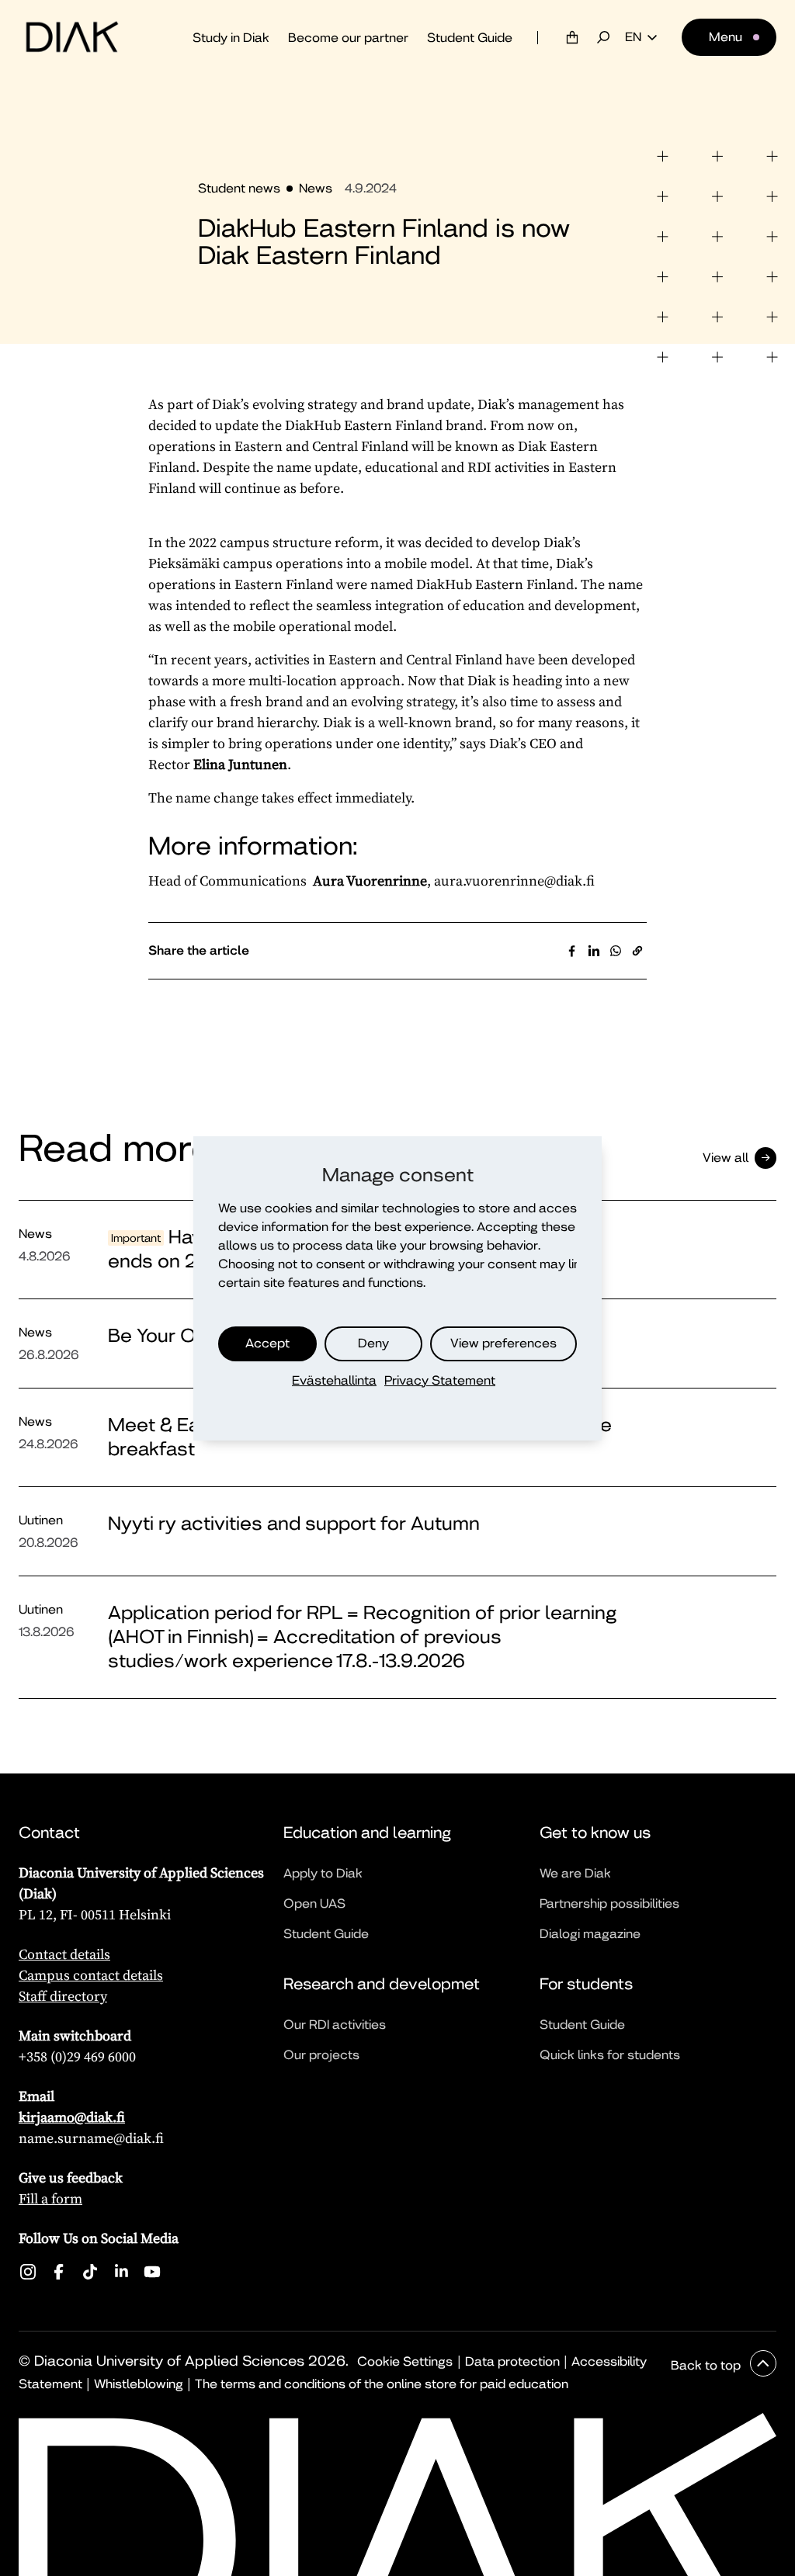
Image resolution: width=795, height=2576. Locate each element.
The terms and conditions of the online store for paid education (382, 2384)
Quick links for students (610, 2055)
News (316, 188)
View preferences (503, 1343)
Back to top (707, 2365)
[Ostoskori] (572, 37)
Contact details (64, 1954)
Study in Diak (231, 38)
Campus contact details (91, 1975)
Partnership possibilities (609, 1903)
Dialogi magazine (590, 1934)
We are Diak (575, 1873)
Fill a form (50, 2198)
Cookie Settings (405, 2361)
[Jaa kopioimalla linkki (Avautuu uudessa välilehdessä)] (637, 951)
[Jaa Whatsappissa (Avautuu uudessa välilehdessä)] (616, 951)
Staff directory (63, 1996)
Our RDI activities (335, 2025)
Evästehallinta (334, 1380)
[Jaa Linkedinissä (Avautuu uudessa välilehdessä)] (594, 951)
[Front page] (72, 37)
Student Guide (470, 38)
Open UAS (314, 1903)
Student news (239, 188)
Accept (267, 1343)
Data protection (512, 2361)
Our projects (321, 2055)
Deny (373, 1343)
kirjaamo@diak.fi (72, 2117)
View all (726, 1158)
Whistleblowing (139, 2384)
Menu (726, 37)
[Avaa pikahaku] (603, 37)
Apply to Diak (323, 1873)
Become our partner (348, 38)
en (633, 37)
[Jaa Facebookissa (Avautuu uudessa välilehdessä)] (572, 951)
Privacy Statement (440, 1380)
